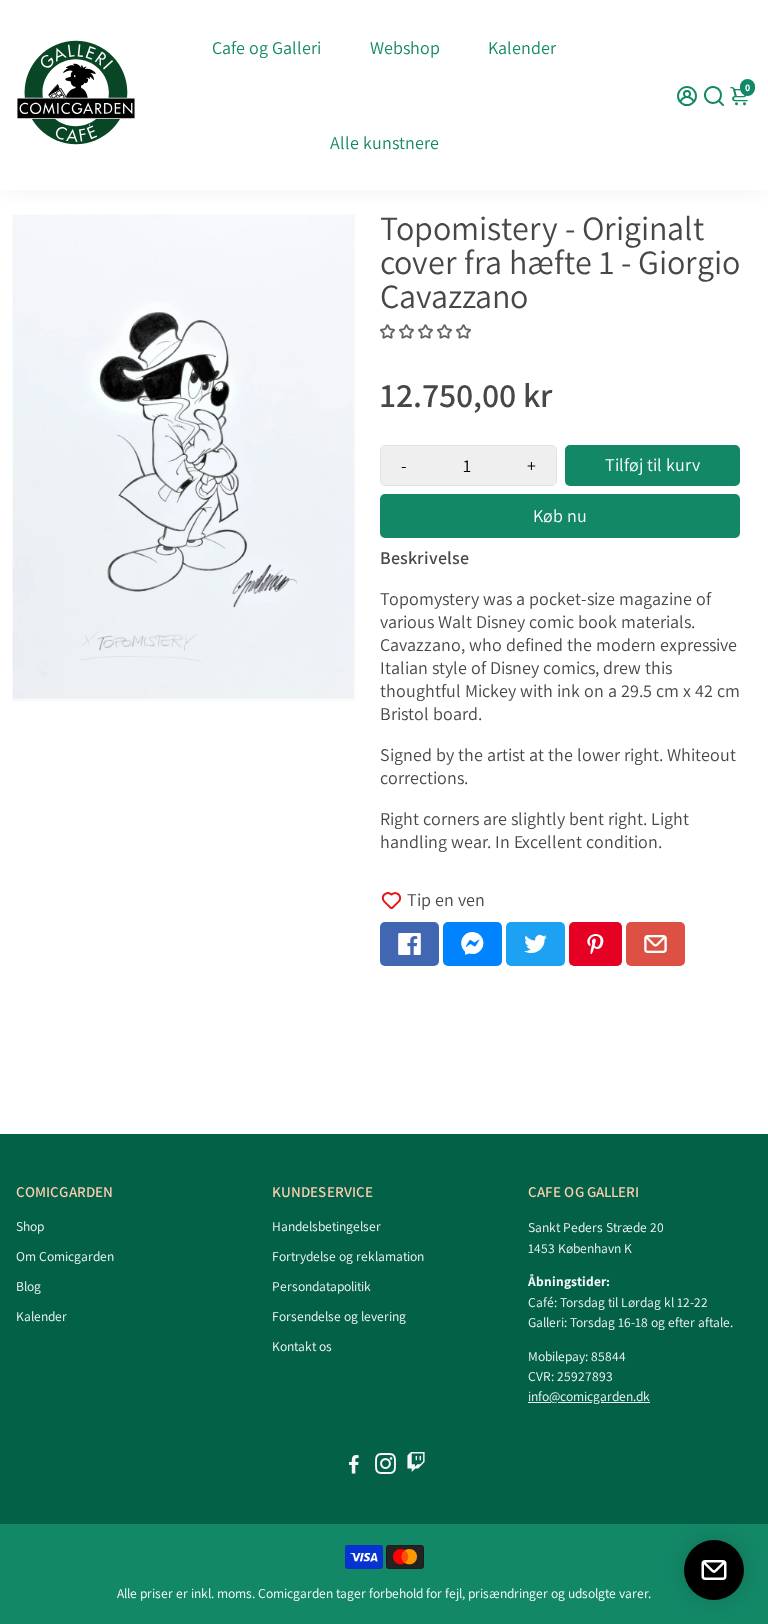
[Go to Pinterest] (595, 944)
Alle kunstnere (384, 142)
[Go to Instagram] (385, 1466)
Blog (28, 1286)
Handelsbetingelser (326, 1226)
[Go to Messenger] (472, 944)
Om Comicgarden (65, 1256)
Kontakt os (302, 1346)
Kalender (522, 47)
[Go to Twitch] (416, 1466)
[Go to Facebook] (409, 944)
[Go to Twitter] (535, 944)
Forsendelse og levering (339, 1316)
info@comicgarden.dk (589, 1396)
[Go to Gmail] (655, 944)
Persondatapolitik (321, 1286)
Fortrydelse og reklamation (348, 1256)
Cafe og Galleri (266, 47)
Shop (30, 1226)
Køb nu (560, 515)
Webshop (405, 47)
